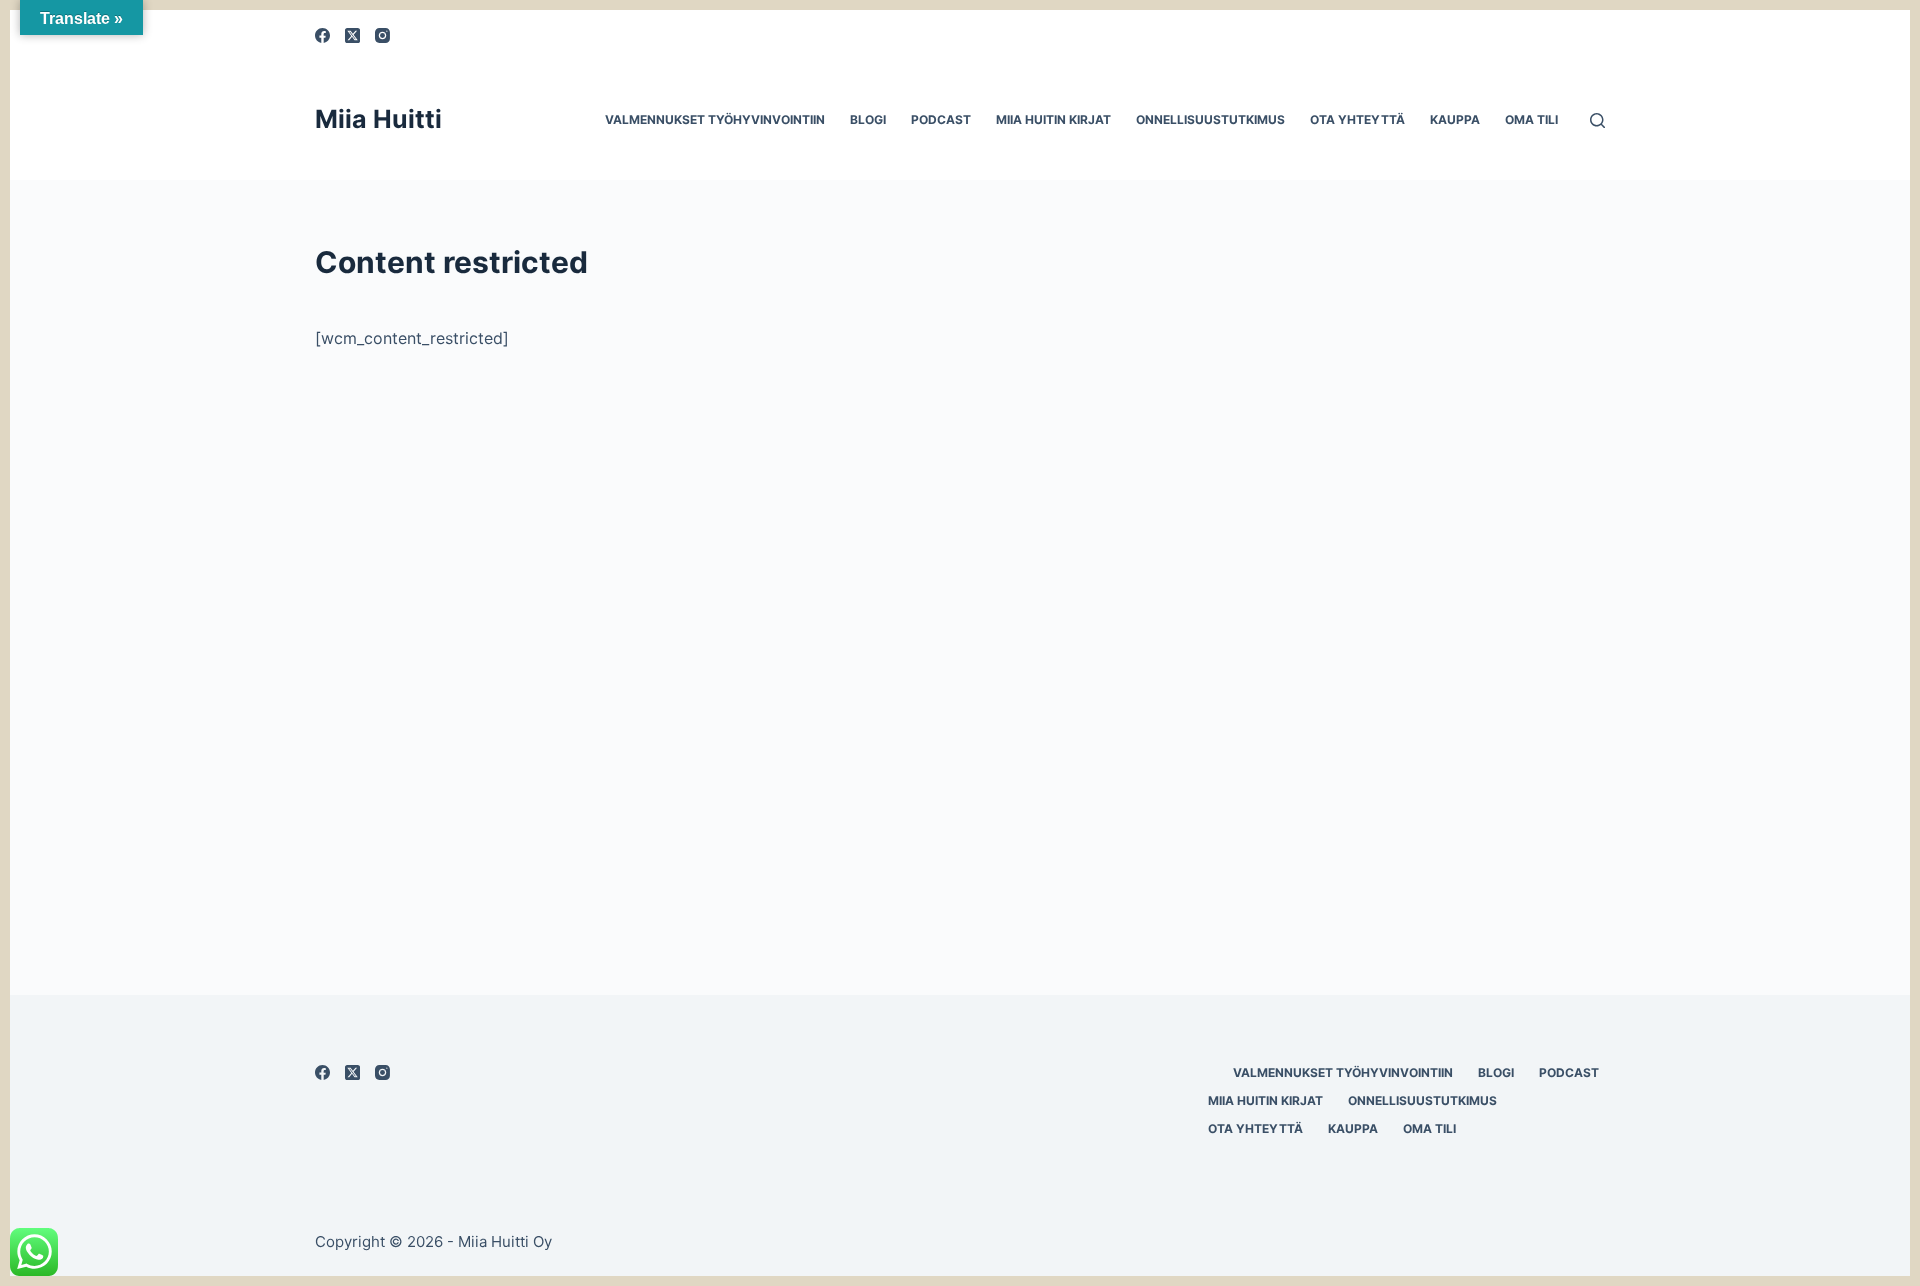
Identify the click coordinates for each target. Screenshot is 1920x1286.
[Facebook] (322, 35)
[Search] (1597, 120)
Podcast (941, 119)
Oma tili (1531, 119)
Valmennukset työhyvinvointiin (715, 119)
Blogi (868, 119)
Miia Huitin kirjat (1053, 119)
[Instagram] (382, 35)
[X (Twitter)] (352, 35)
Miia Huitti (378, 119)
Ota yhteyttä (1357, 119)
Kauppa (1455, 119)
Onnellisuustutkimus (1210, 119)
